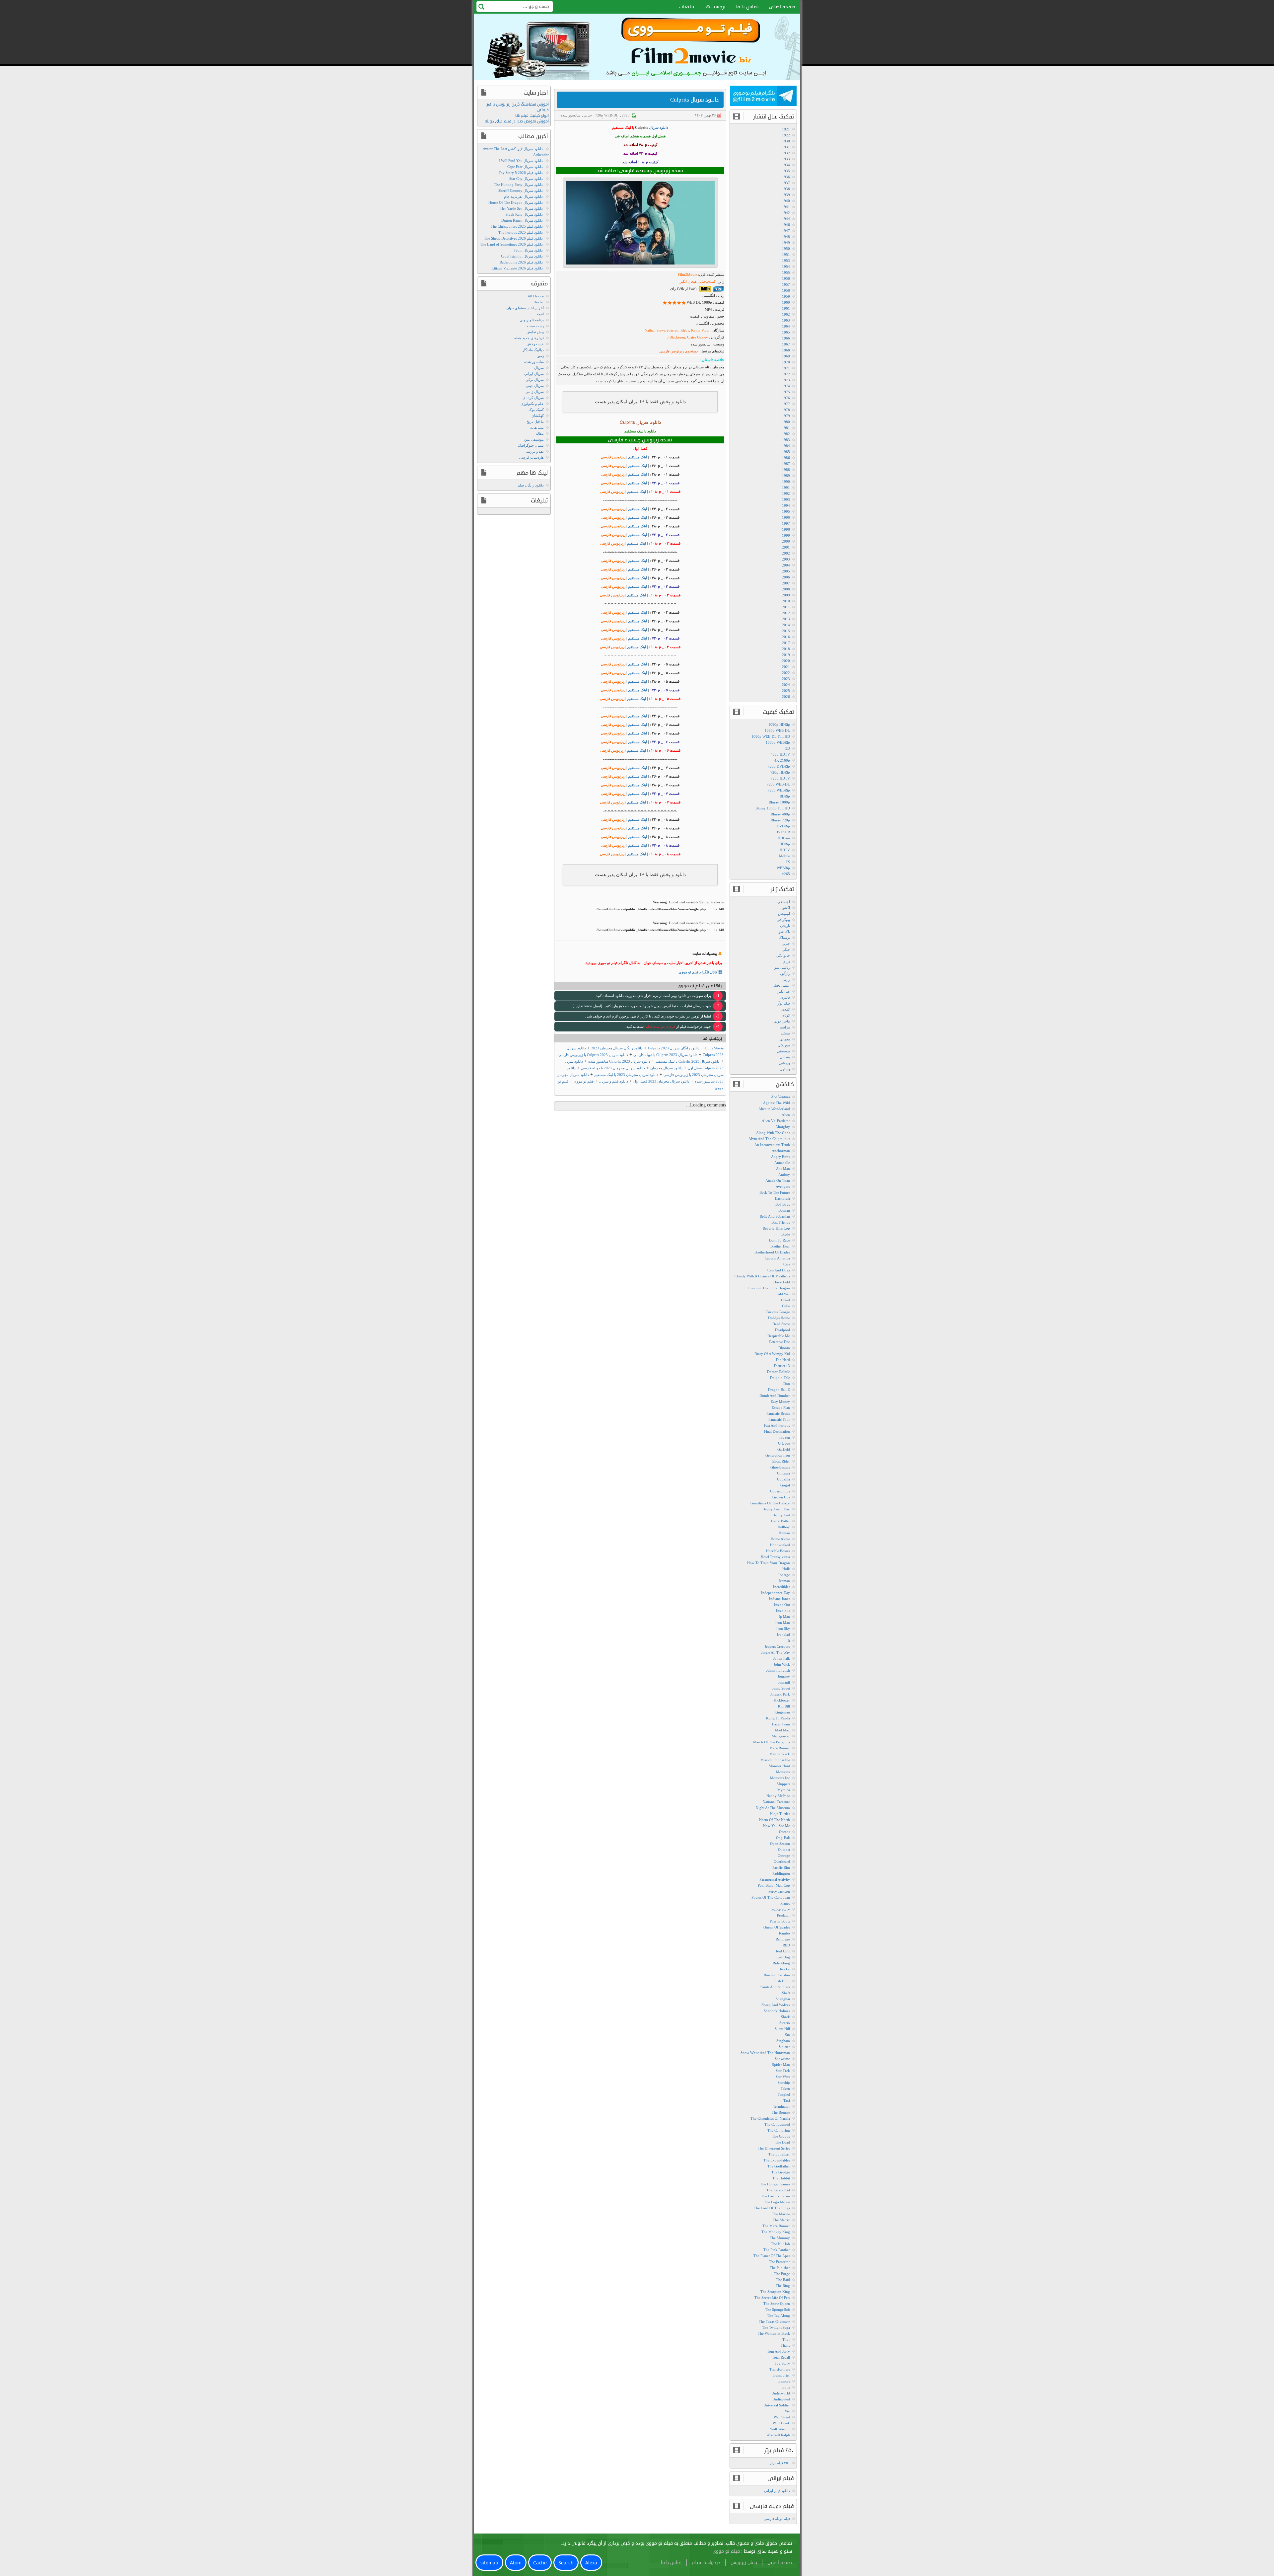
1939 (786, 195)
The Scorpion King (775, 2292)
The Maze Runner (776, 2226)
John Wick (782, 1664)
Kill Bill (784, 1706)
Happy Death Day (776, 1509)
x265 (786, 874)
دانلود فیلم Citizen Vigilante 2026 (517, 268)
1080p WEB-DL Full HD (771, 736)
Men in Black (780, 1754)
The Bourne (781, 2112)
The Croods (781, 2136)
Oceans (784, 1832)
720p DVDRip (779, 766)
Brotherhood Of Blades (772, 1252)
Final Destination (777, 1431)
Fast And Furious (777, 1425)
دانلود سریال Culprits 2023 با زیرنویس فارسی (593, 1055)
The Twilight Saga (776, 2327)
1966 (786, 338)
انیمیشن (784, 914)
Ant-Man (783, 1169)
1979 (786, 416)
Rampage (783, 1939)
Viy (787, 2411)
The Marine (781, 2214)
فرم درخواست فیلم (660, 1026)
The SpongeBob (778, 2310)
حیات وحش (535, 344)
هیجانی (785, 1057)
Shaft (786, 1993)
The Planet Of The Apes (772, 2256)
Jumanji (784, 1682)
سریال (539, 368)
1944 (786, 219)
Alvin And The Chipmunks (769, 1139)
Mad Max (782, 1730)
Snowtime (782, 2059)
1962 (786, 314)
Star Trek (783, 2071)
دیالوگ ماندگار (533, 350)
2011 (786, 607)
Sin (787, 2035)
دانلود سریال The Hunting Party (518, 185)
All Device (536, 296)
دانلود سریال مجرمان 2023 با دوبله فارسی (613, 1068)
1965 (786, 332)
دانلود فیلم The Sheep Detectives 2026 (513, 238)
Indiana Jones (779, 1599)
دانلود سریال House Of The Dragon (516, 202)
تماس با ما (747, 7)
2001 (786, 547)
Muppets (783, 1784)
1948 (786, 237)
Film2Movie (688, 274)
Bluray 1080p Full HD (773, 808)
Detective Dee (779, 1342)
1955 (786, 272)
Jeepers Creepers (777, 1646)
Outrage (784, 1856)
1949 (786, 243)
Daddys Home (779, 1318)
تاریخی (785, 926)
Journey (784, 1676)
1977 (786, 404)
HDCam (784, 838)
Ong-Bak (783, 1838)
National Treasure (776, 1802)
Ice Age (784, 1575)
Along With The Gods (773, 1133)
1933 (786, 159)
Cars (787, 1264)
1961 (786, 308)
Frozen (785, 1437)
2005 (786, 571)
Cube (786, 1306)
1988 (786, 470)
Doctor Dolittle (779, 1372)
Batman (784, 1210)
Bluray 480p (780, 814)
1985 (786, 452)
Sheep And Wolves (776, 2005)
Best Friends (781, 1222)
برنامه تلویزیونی (532, 320)
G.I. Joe (784, 1443)
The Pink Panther (777, 2250)
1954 (786, 266)
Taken (785, 2088)
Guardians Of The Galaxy (770, 1503)
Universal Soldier (777, 2405)
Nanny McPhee (778, 1796)
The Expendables (777, 2160)
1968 (786, 350)
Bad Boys (783, 1204)
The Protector (779, 2262)
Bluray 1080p (779, 802)
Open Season (780, 1844)
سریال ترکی (535, 380)
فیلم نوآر (783, 1003)
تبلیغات (687, 7)
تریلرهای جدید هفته (529, 338)
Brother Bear (780, 1246)
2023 (626, 115)
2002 (786, 553)
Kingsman (782, 1712)
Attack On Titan (778, 1180)
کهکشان (538, 416)
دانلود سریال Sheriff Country (521, 190)
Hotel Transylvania (775, 1557)
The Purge (782, 2274)
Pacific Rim (781, 1867)
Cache (540, 2563)
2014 (786, 625)
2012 (786, 613)
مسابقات (537, 427)
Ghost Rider (781, 1461)
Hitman (784, 1533)
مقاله (540, 433)
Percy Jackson (779, 1891)
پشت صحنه (535, 326)
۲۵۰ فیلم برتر (780, 2463)
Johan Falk (782, 1658)
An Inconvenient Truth (772, 1145)
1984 (786, 446)
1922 (786, 135)
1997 (786, 523)
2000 (786, 541)
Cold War (783, 1294)
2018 (786, 649)
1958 (786, 290)
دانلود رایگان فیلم (531, 485)
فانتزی (785, 997)
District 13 (782, 1366)
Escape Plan (781, 1407)
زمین (540, 356)
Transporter (781, 2375)
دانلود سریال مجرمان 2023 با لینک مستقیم (626, 1075)
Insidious (783, 1611)
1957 (786, 284)
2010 (786, 601)
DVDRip (783, 826)
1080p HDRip (779, 724)
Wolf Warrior (780, 2429)
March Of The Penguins (772, 1742)
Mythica (784, 1790)
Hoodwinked (780, 1545)
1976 (786, 398)
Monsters (783, 1772)
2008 (786, 589)
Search (566, 2563)
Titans (785, 2345)
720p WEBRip (779, 790)
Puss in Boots (780, 1921)
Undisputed (781, 2399)
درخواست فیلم (706, 2563)
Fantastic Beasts (778, 1413)
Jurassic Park (780, 1694)
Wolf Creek (781, 2423)
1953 (786, 261)
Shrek (785, 2017)
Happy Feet (781, 1515)
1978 (786, 410)
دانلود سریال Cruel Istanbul (522, 256)
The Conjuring (779, 2130)
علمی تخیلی (781, 985)
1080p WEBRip (778, 742)
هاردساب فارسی (531, 457)
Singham (783, 2041)
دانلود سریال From (529, 250)
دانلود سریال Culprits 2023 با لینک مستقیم (688, 1061)
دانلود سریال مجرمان (666, 1068)
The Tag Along (779, 2315)
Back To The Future (775, 1192)
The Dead (782, 2142)
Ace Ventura (780, 1097)
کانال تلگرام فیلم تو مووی (698, 972)
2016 (786, 637)
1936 (786, 177)
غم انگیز (784, 991)
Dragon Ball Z (779, 1390)
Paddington (781, 1873)
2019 (786, 655)
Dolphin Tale (780, 1378)
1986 (786, 458)
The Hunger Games (775, 2184)
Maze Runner (780, 1748)
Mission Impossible (775, 1760)
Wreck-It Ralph (778, 2435)
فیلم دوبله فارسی (777, 2519)
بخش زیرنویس (744, 2563)
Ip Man (784, 1617)
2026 (786, 697)
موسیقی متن (534, 439)
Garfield (784, 1449)
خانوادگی (783, 955)
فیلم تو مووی (584, 1081)
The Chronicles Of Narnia (770, 2118)
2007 (786, 583)
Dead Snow (781, 1324)
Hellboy (784, 1527)
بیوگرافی (783, 920)
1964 (786, 326)
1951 (786, 255)
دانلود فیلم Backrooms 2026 (521, 262)
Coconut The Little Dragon (769, 1288)
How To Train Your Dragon (769, 1563)
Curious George (778, 1312)
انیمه (540, 314)
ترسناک (784, 938)
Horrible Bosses (778, 1551)
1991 (786, 488)
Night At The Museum (773, 1808)
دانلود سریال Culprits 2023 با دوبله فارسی (665, 1055)
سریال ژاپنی (535, 392)
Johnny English (778, 1670)
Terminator (781, 2106)
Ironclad (783, 1634)
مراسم (785, 1027)
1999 (786, 535)
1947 (786, 231)
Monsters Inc (780, 1778)
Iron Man (783, 1623)
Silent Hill (782, 2029)
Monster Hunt (779, 1766)
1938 (786, 189)
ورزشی (784, 1063)
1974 (786, 386)
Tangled (784, 2094)
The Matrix (781, 2220)
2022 (786, 673)
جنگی (786, 949)
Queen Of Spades (777, 1927)
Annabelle (782, 1163)
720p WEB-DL (607, 115)
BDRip (785, 796)
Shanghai (783, 1999)
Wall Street (782, 2417)
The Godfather (779, 2166)
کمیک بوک (536, 410)
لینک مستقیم (637, 457)
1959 (786, 296)
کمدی (786, 1009)
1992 (786, 493)
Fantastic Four (779, 1419)
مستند (785, 1033)
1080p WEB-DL (777, 730)
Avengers (783, 1186)
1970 (786, 362)
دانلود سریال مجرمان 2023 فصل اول (661, 1081)
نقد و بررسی (534, 451)
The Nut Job (780, 2244)
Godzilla (783, 1479)
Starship (784, 2083)
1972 (786, 374)
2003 (786, 559)
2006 (786, 577)
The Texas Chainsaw (774, 2321)
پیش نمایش (535, 332)
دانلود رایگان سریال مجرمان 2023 (617, 1048)
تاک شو (784, 932)
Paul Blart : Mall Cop (774, 1885)
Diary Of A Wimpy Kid (772, 1354)
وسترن (785, 1069)
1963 (786, 320)
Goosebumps (780, 1491)
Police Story (781, 1909)
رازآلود (785, 973)
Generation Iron (778, 1455)
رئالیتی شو (782, 967)
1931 (786, 147)
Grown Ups (781, 1497)
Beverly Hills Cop (776, 1228)
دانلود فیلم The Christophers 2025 (517, 226)
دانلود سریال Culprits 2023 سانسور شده (619, 1061)
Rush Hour (782, 1981)
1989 (786, 476)
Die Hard (783, 1360)
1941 (786, 207)
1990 (786, 482)
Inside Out (782, 1605)
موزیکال (784, 1045)
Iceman (784, 1581)
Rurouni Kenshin (777, 1975)
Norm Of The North (775, 1820)
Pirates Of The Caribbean (771, 1897)
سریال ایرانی (534, 374)
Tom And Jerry (779, 2351)
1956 (786, 278)
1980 (786, 422)
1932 (786, 153)
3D (788, 748)
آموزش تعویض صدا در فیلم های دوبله (517, 121)
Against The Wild (777, 1103)
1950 (786, 249)
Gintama (783, 1473)
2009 (786, 595)
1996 (786, 517)
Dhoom (784, 1348)
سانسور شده (570, 115)
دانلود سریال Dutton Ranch (522, 220)
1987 (786, 464)
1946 (786, 225)
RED (786, 1945)
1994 (786, 505)
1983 (786, 440)
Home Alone (780, 1539)
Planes (785, 1903)
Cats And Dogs (779, 1270)
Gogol (785, 1485)
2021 (786, 667)
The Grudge (781, 2172)
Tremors (783, 2381)
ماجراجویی (782, 1021)
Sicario (785, 2023)
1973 (786, 380)
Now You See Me (777, 1826)
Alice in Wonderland (774, 1109)
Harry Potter (780, 1521)
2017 (786, 643)
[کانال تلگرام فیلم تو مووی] (763, 97)
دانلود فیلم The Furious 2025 (521, 232)
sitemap (489, 2563)
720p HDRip (780, 772)
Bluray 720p (780, 820)
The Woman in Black (774, 2333)
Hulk (786, 1569)
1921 (786, 129)
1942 (786, 213)
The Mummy (780, 2238)
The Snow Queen (777, 2304)
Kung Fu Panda (778, 1718)
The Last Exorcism (776, 2196)
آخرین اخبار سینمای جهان (525, 308)
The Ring (783, 2286)
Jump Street (781, 1688)
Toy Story (782, 2363)
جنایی (588, 115)
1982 (786, 434)
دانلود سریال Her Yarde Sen (522, 208)
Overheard (782, 1861)
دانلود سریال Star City (526, 179)
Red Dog (783, 1957)
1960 (786, 302)
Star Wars (783, 2077)
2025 (786, 691)
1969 (786, 356)
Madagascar (781, 1736)
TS (788, 862)
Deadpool (782, 1330)
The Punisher (780, 2268)
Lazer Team (781, 1724)
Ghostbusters (780, 1467)
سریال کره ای (533, 398)
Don (787, 1384)
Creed (785, 1300)
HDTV (785, 850)
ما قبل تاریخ (535, 421)
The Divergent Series (774, 2148)
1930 (786, 141)
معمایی (785, 1039)
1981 (786, 428)
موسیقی (783, 1051)
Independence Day (776, 1593)
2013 (786, 619)
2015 (786, 631)
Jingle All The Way (776, 1652)
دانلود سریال (659, 127)
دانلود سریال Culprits (694, 100)
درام (787, 961)
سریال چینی (535, 386)
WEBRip (783, 868)
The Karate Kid (778, 2190)
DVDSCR (783, 832)
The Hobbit (781, 2178)
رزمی (786, 979)
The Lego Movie (777, 2202)
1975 (786, 392)
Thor (786, 2339)
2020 (786, 661)
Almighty (783, 1127)
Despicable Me (779, 1336)
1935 (786, 171)
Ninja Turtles (780, 1814)
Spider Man (781, 2065)
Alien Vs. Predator (776, 1121)
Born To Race (779, 1240)
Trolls (785, 2387)
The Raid (783, 2280)
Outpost (784, 1850)
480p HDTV (780, 754)
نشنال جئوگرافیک (531, 445)
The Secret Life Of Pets (772, 2298)
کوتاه (786, 1015)
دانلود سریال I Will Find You (521, 161)
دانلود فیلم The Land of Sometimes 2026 (511, 244)
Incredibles (781, 1587)
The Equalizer (779, 2154)
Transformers (780, 2369)
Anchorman (781, 1151)
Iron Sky (783, 1629)
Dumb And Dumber (775, 1396)
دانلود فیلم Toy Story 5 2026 (521, 173)
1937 (786, 183)
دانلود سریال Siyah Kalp (524, 214)
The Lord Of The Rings (772, 2208)
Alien (786, 1115)
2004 (786, 565)
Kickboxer (782, 1700)
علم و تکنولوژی (532, 404)
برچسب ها (715, 7)
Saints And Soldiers (775, 1987)
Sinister (784, 2047)
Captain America (777, 1258)
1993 (786, 499)
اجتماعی (784, 902)
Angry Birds (780, 1157)
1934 (786, 165)
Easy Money (780, 1402)
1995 (786, 511)
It (789, 1640)
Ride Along (781, 1963)
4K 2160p (782, 760)
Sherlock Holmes (777, 2011)
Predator (783, 1915)
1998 (786, 529)
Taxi (787, 2100)
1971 (786, 368)
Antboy (784, 1174)
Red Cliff (783, 1951)
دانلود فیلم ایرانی (777, 2491)
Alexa (591, 2563)
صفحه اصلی (782, 7)
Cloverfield (781, 1282)
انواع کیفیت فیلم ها (532, 116)
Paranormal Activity (775, 1879)
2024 (786, 685)
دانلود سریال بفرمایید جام (523, 196)
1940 (786, 201)
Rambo (784, 1933)
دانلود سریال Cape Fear (525, 167)
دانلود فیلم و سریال (613, 1081)
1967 (786, 344)
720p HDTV (780, 778)
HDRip (785, 844)
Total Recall (781, 2357)
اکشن (786, 908)
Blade (786, 1234)
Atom (516, 2563)
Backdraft (782, 1198)
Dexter (539, 302)
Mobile (784, 856)
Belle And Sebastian (775, 1216)
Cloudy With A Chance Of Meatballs (762, 1276)
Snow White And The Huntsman (765, 2053)
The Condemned (777, 2124)
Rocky (785, 1969)
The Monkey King (776, 2232)
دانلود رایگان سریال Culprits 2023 (674, 1048)
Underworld (781, 2393)
